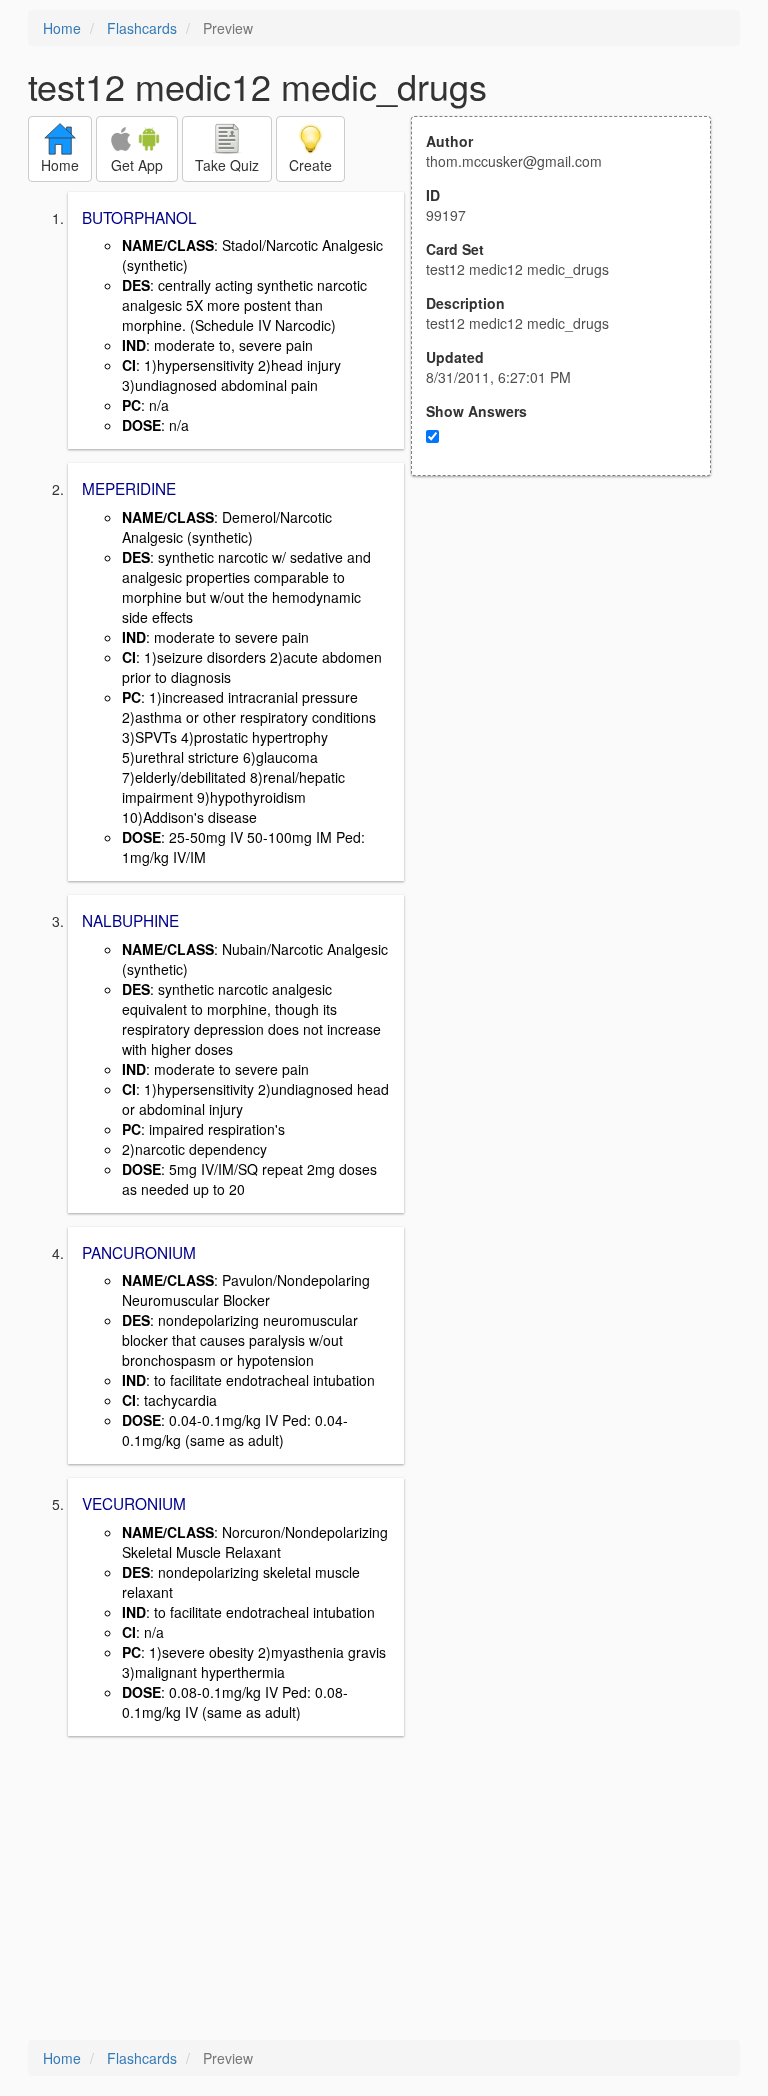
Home (62, 28)
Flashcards (142, 28)
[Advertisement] (572, 672)
